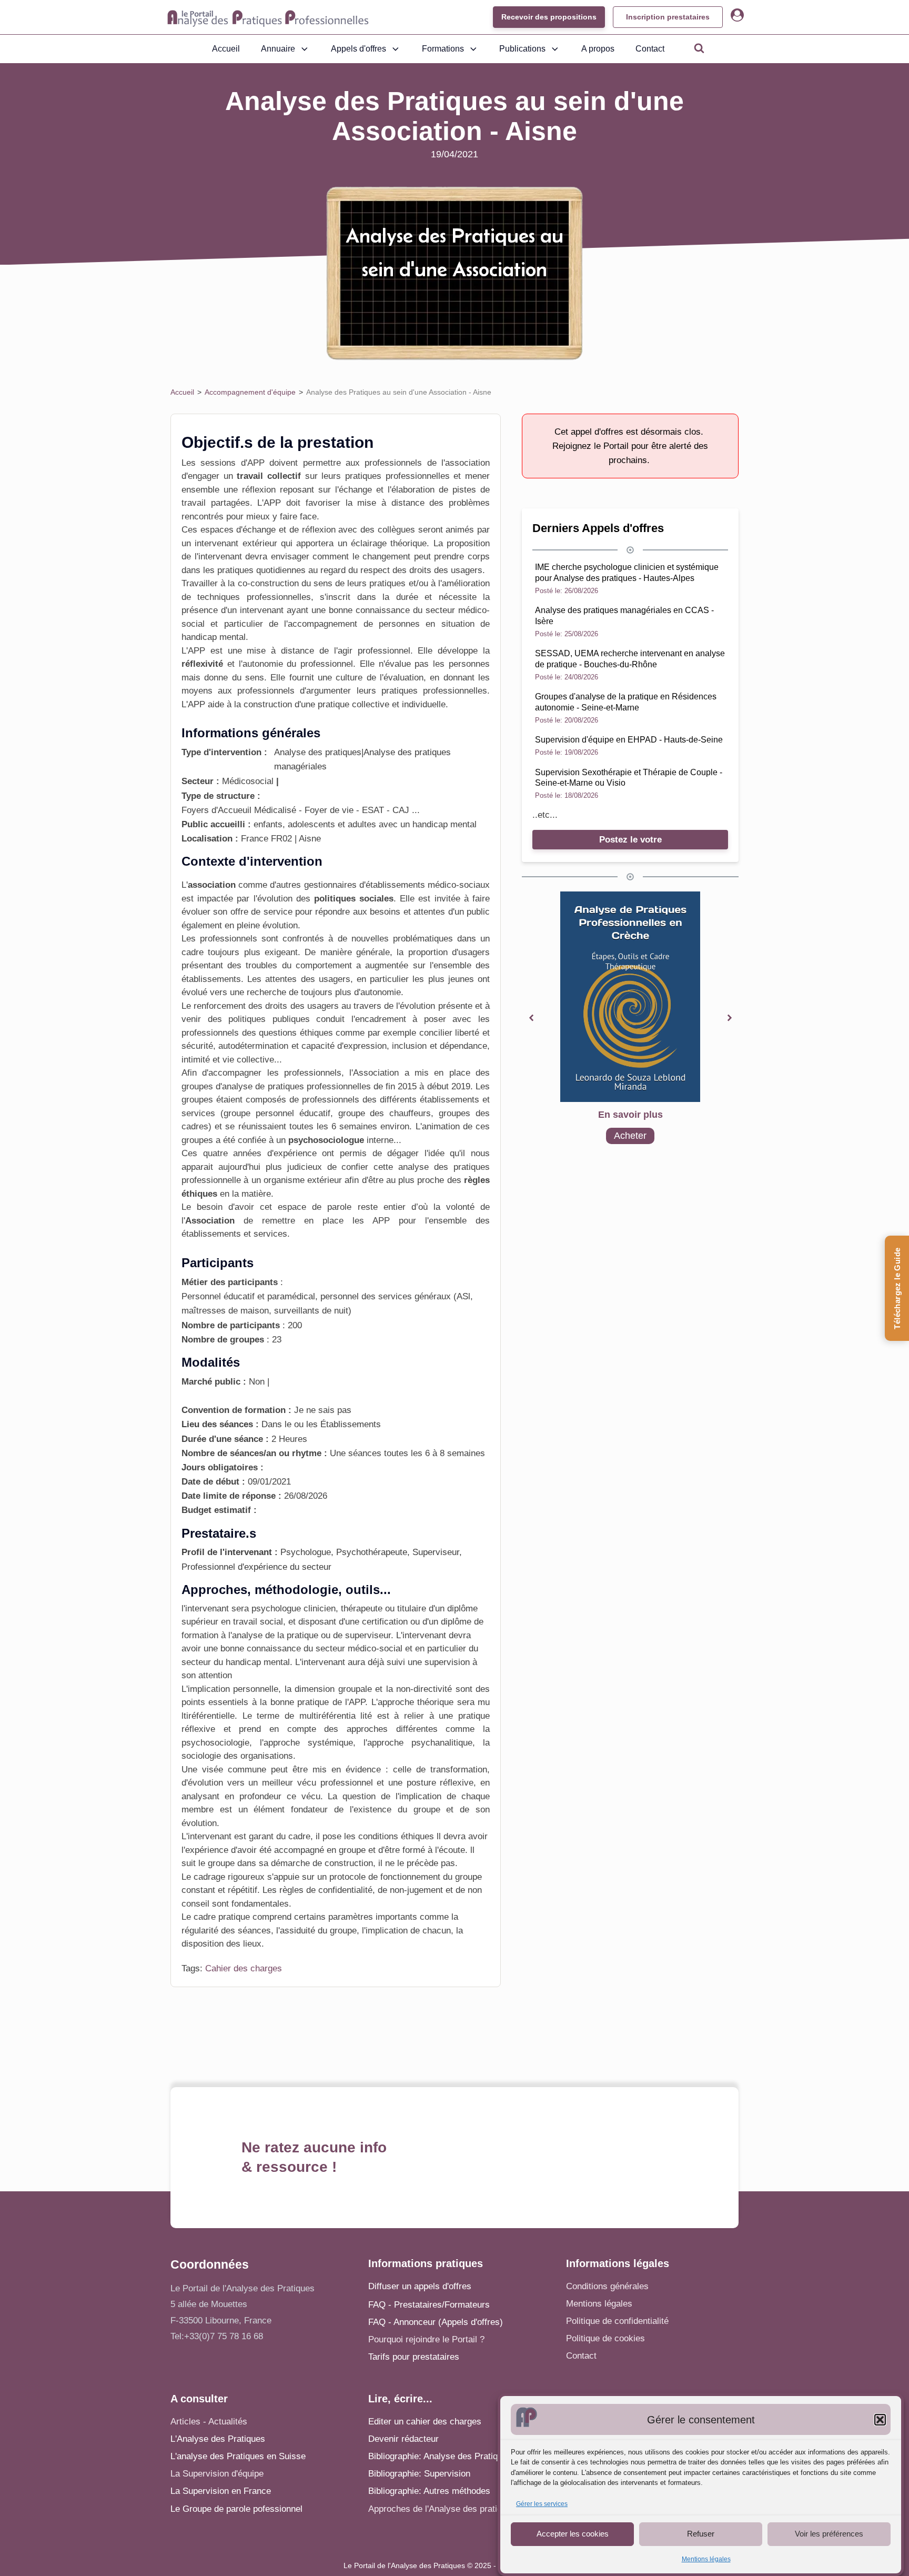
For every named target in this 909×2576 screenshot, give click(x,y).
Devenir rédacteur (403, 2439)
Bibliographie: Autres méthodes (429, 2491)
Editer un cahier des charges (425, 2422)
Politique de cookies (605, 2338)
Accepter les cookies (573, 2534)
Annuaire (278, 49)
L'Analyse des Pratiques (218, 2439)
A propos (598, 49)
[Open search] (699, 48)
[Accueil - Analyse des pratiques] (268, 17)
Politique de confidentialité (617, 2321)
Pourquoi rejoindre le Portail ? (426, 2339)
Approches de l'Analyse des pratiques (442, 2509)
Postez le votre (630, 840)
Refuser (701, 2534)
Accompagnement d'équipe (250, 392)
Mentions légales (706, 2559)
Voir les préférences (829, 2534)
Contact (650, 49)
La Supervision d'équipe (217, 2474)
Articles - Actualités (209, 2422)
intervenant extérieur (236, 543)
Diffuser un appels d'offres (420, 2286)
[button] (880, 2420)
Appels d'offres (358, 49)
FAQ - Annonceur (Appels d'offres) (436, 2322)
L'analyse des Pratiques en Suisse (238, 2456)
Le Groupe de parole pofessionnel (236, 2509)
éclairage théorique (389, 543)
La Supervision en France (221, 2491)
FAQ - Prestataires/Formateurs (429, 2305)
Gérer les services (542, 2504)
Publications (522, 49)
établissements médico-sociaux (428, 885)
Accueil (226, 49)
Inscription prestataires (668, 17)
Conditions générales (607, 2286)
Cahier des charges (244, 1968)
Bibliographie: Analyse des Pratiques (440, 2456)
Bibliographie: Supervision (419, 2474)
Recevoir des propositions (549, 17)
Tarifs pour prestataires (414, 2357)
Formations (443, 49)
